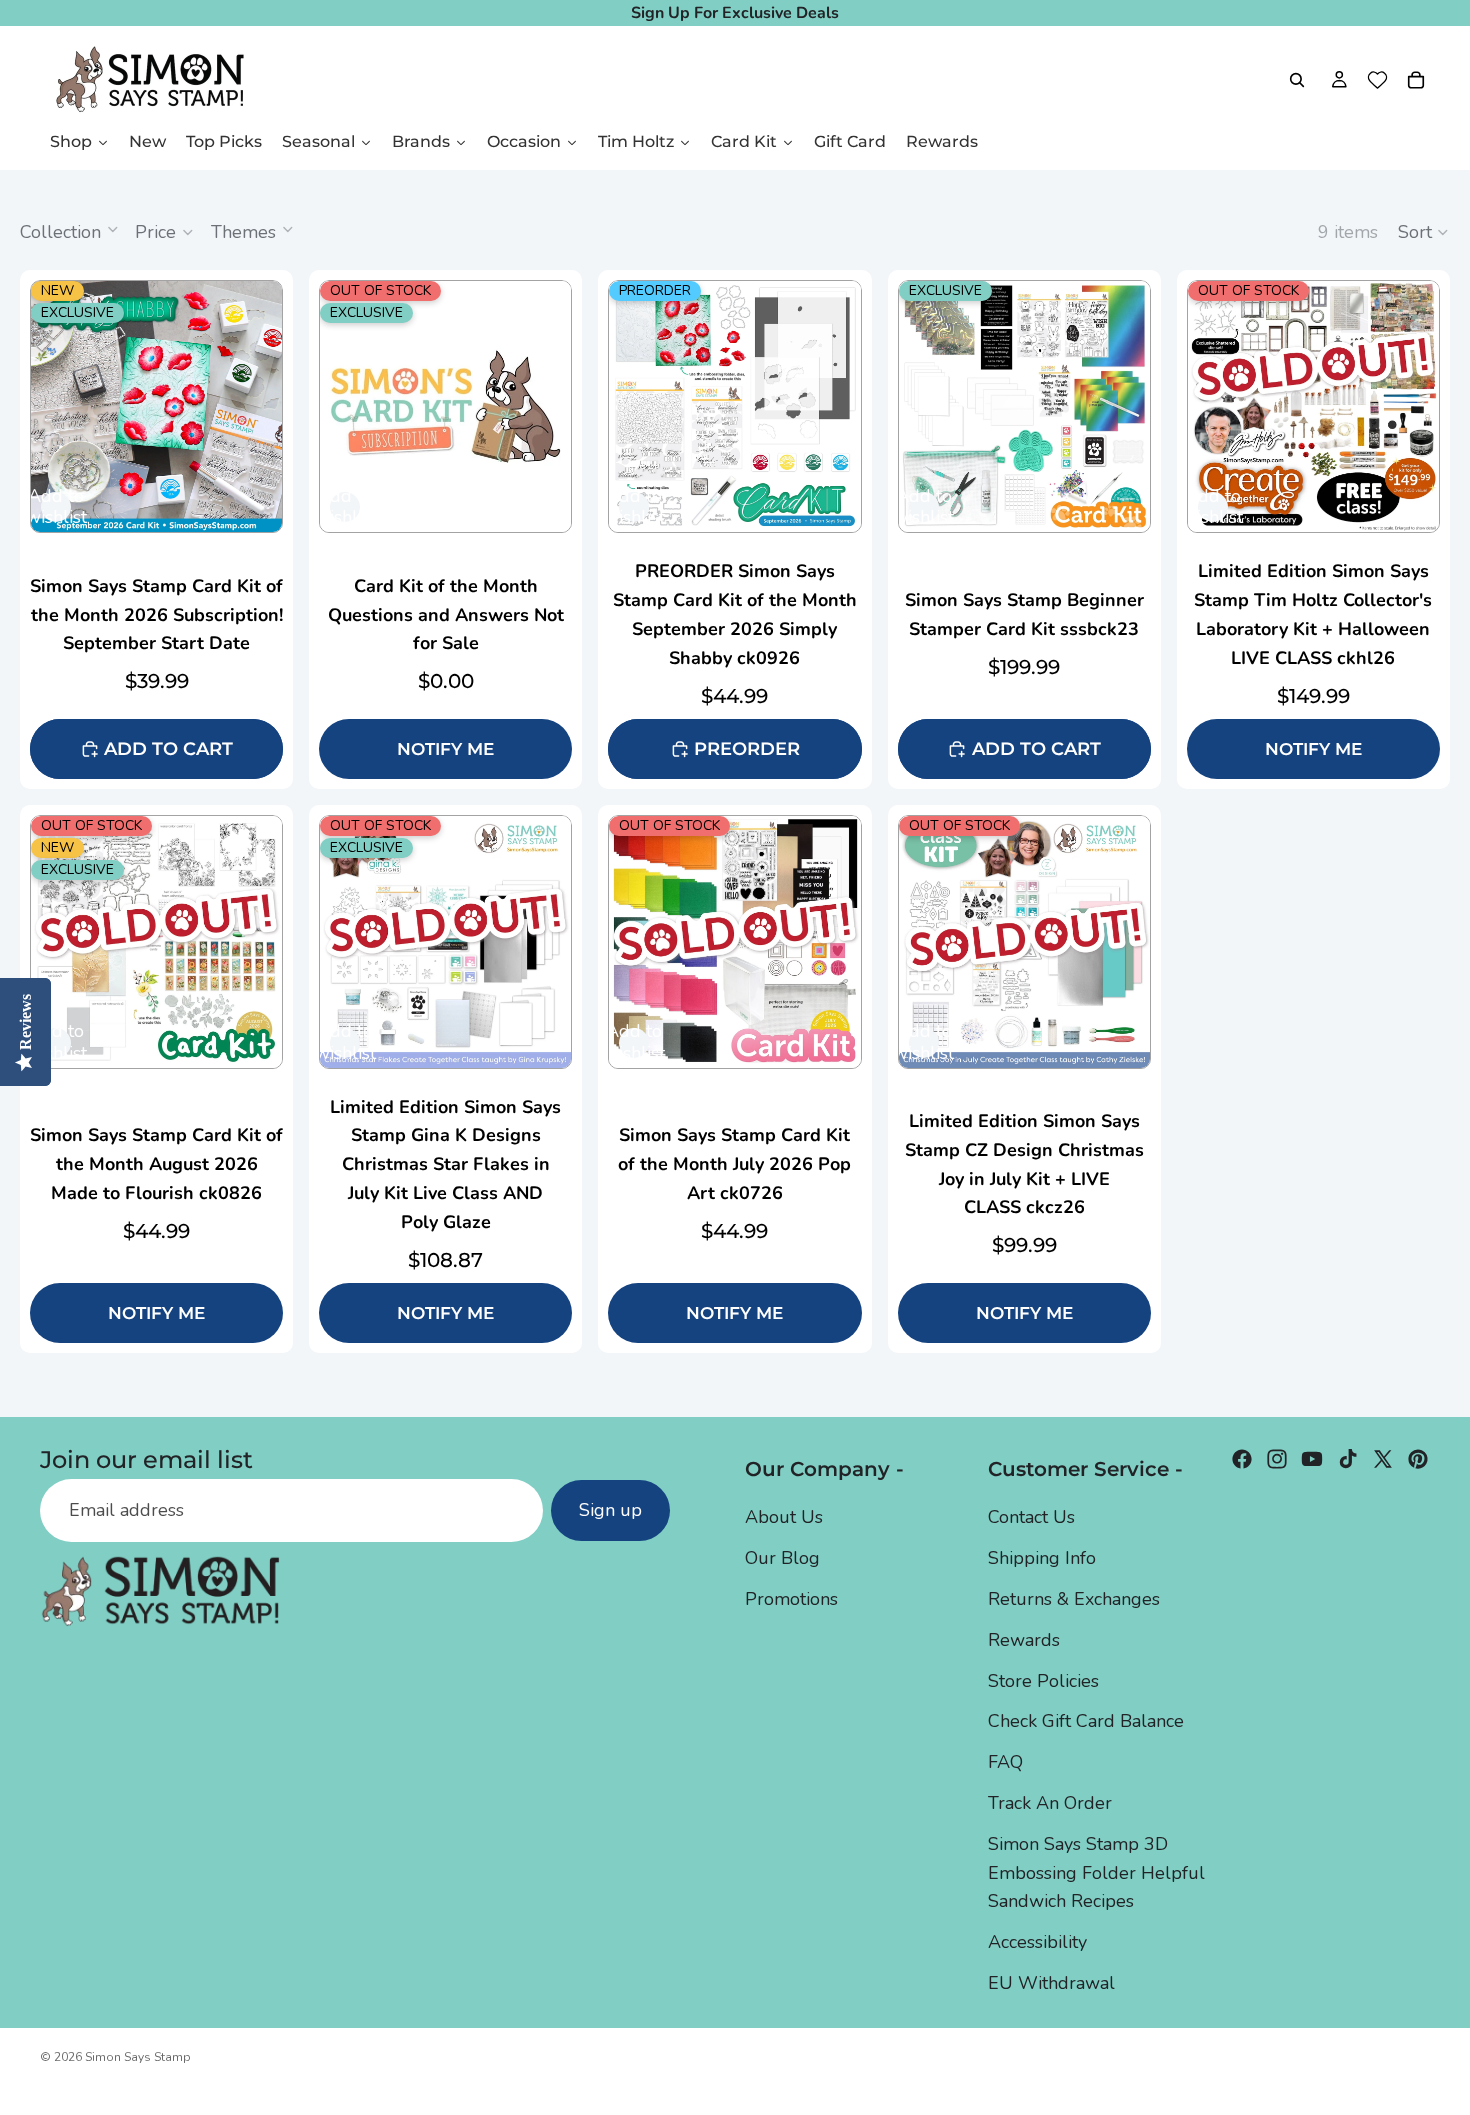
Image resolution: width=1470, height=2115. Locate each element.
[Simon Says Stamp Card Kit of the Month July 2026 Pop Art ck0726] (734, 1079)
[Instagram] (1277, 1459)
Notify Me (445, 749)
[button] (1424, 232)
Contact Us (1031, 1518)
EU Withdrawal (1051, 1983)
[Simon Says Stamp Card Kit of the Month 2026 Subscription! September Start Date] (156, 406)
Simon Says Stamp (138, 2057)
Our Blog (782, 1559)
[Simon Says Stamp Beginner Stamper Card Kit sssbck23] (1024, 406)
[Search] (1297, 80)
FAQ (1005, 1763)
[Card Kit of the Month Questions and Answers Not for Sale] (445, 406)
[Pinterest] (1418, 1459)
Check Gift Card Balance (1086, 1722)
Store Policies (1043, 1681)
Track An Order (1050, 1803)
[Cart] (1416, 80)
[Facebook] (1242, 1459)
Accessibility (1037, 1943)
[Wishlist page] (1377, 80)
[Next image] (266, 407)
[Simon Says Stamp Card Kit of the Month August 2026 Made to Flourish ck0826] (156, 1079)
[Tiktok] (1348, 1459)
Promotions (791, 1599)
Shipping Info (1042, 1559)
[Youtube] (1312, 1459)
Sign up (610, 1511)
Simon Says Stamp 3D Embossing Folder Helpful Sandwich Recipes (1096, 1873)
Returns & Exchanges (1074, 1599)
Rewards (1024, 1640)
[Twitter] (1383, 1459)
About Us (784, 1518)
